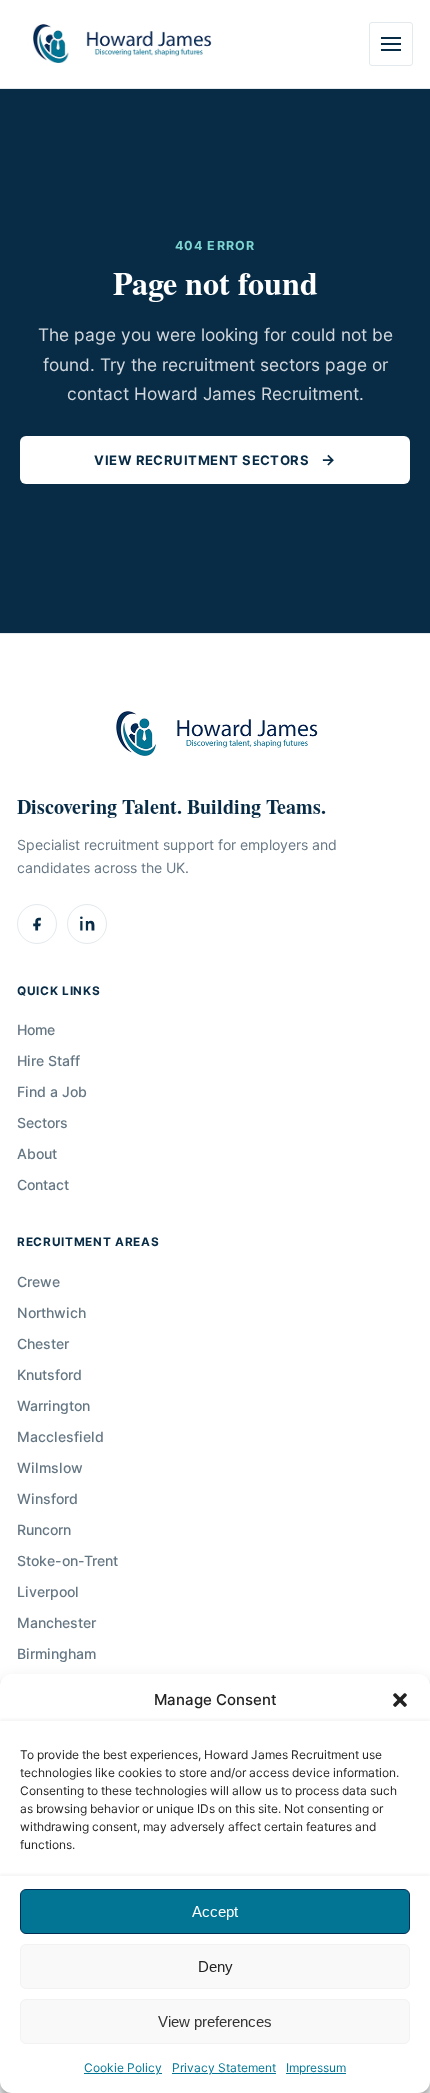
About (37, 1153)
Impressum (316, 2067)
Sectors (42, 1122)
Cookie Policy (123, 2067)
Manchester (56, 1622)
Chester (43, 1343)
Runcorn (44, 1529)
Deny (215, 1966)
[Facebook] (37, 924)
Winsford (47, 1498)
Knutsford (49, 1374)
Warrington (53, 1405)
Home (36, 1029)
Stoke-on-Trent (67, 1560)
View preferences (215, 2021)
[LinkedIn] (87, 924)
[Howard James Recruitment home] (120, 44)
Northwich (51, 1312)
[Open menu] (391, 44)
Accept (215, 1911)
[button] (400, 1700)
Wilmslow (50, 1467)
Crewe (38, 1281)
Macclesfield (60, 1436)
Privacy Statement (224, 2067)
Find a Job (52, 1091)
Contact (43, 1184)
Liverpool (48, 1591)
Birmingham (56, 1653)
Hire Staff (48, 1060)
